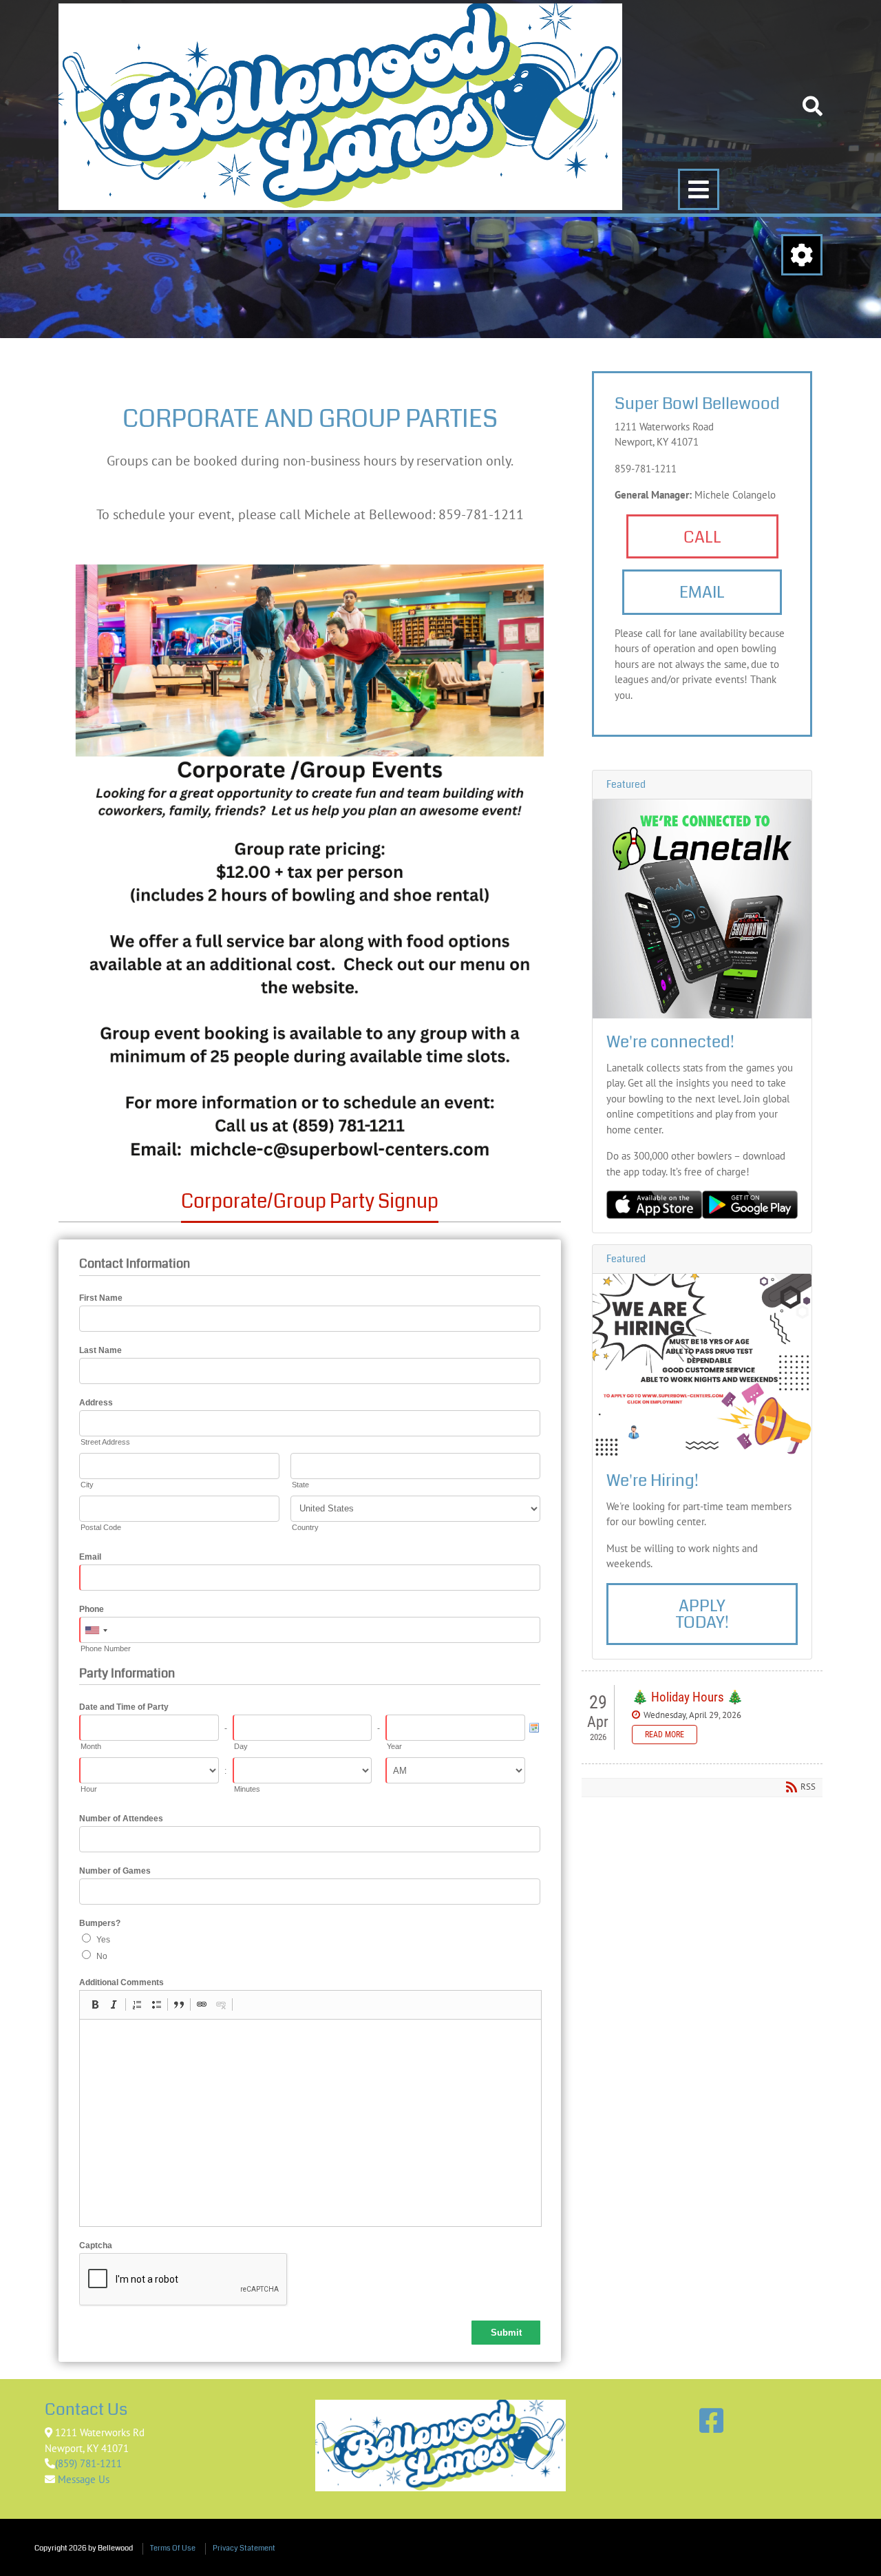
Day (241, 1746)
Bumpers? (100, 1923)
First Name (101, 1298)
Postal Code (101, 1527)
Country (305, 1527)
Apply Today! (702, 1614)
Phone (92, 1609)
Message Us (82, 2479)
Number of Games (115, 1871)
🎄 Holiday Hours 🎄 (688, 1697)
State (300, 1485)
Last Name (100, 1350)
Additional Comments (121, 1982)
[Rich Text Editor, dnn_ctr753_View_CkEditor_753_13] (310, 2123)
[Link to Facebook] (711, 2420)
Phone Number (106, 1648)
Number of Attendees (121, 1819)
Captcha (96, 2245)
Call (702, 537)
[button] (95, 2004)
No (102, 1956)
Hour (89, 1789)
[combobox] (96, 1631)
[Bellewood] (115, 24)
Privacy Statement (244, 2548)
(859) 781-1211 (88, 2463)
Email (90, 1557)
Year (394, 1746)
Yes (103, 1940)
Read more (665, 1735)
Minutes (247, 1789)
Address (96, 1403)
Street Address (105, 1442)
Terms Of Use (173, 2548)
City (87, 1485)
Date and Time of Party (124, 1707)
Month (91, 1746)
